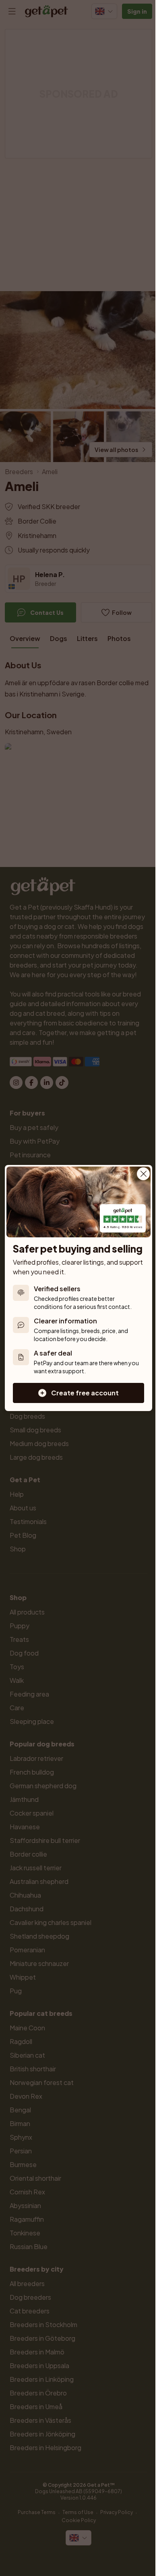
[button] (78, 1393)
